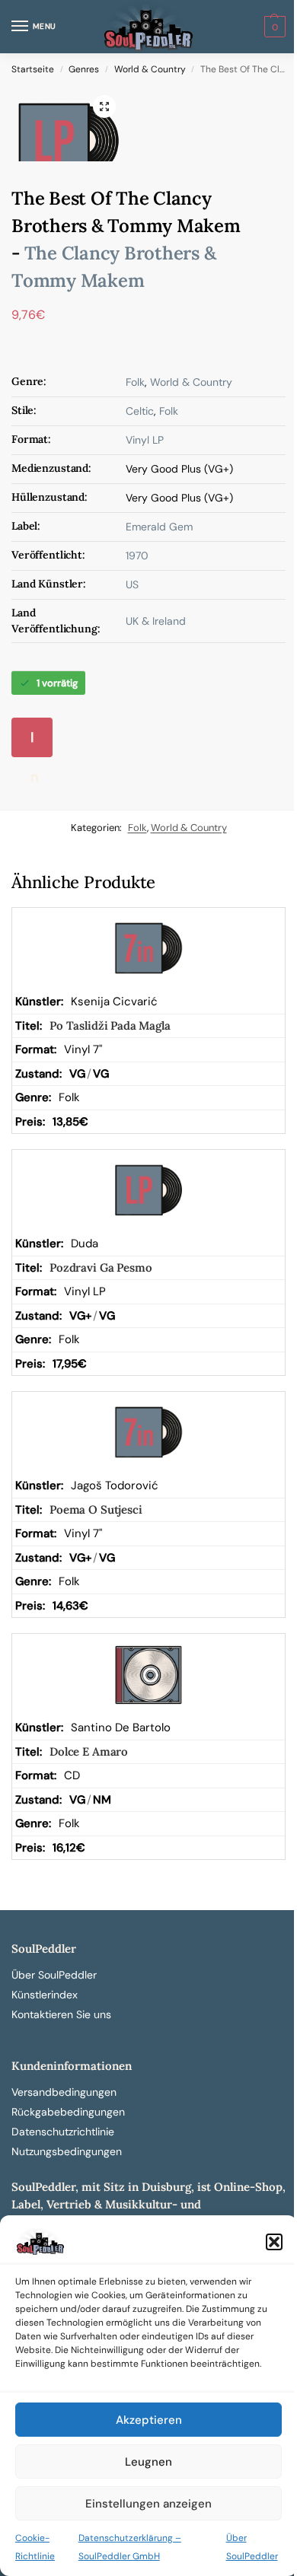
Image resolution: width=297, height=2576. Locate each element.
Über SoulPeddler (54, 1975)
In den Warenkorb (37, 743)
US (132, 584)
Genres (84, 69)
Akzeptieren (149, 2420)
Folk (135, 382)
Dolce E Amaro (89, 1751)
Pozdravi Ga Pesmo (101, 1267)
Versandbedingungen (64, 2092)
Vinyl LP (145, 440)
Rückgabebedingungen (68, 2112)
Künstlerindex (45, 1995)
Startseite (33, 69)
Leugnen (148, 2462)
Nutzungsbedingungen (67, 2151)
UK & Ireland (156, 621)
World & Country (150, 69)
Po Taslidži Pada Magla (110, 1025)
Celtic (140, 411)
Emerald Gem (159, 527)
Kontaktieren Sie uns (61, 2014)
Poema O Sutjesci (96, 1509)
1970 (137, 556)
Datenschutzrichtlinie (63, 2132)
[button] (274, 2242)
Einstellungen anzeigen (148, 2504)
